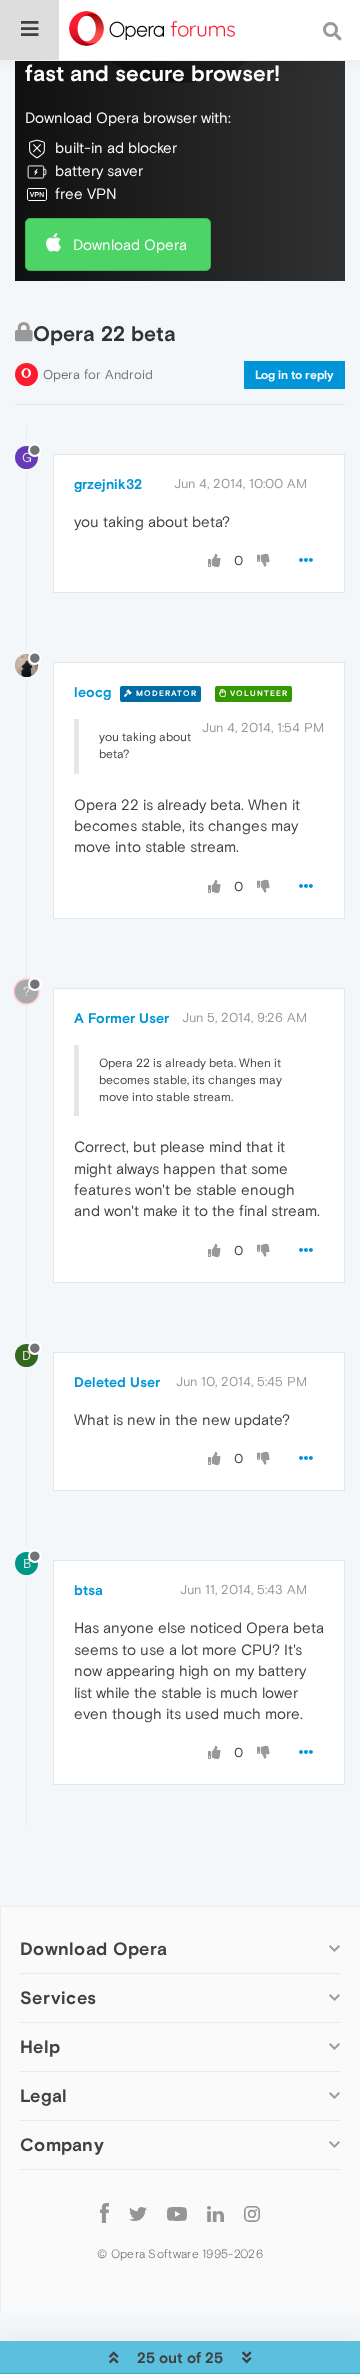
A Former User (121, 1018)
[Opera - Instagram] (252, 2212)
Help (40, 2046)
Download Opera (130, 244)
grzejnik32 (108, 484)
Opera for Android (98, 374)
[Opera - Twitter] (138, 2212)
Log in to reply (294, 375)
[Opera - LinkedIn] (215, 2212)
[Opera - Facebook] (104, 2212)
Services (58, 1997)
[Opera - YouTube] (177, 2212)
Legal (44, 2095)
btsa (88, 1590)
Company (62, 2144)
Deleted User (117, 1382)
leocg (92, 692)
